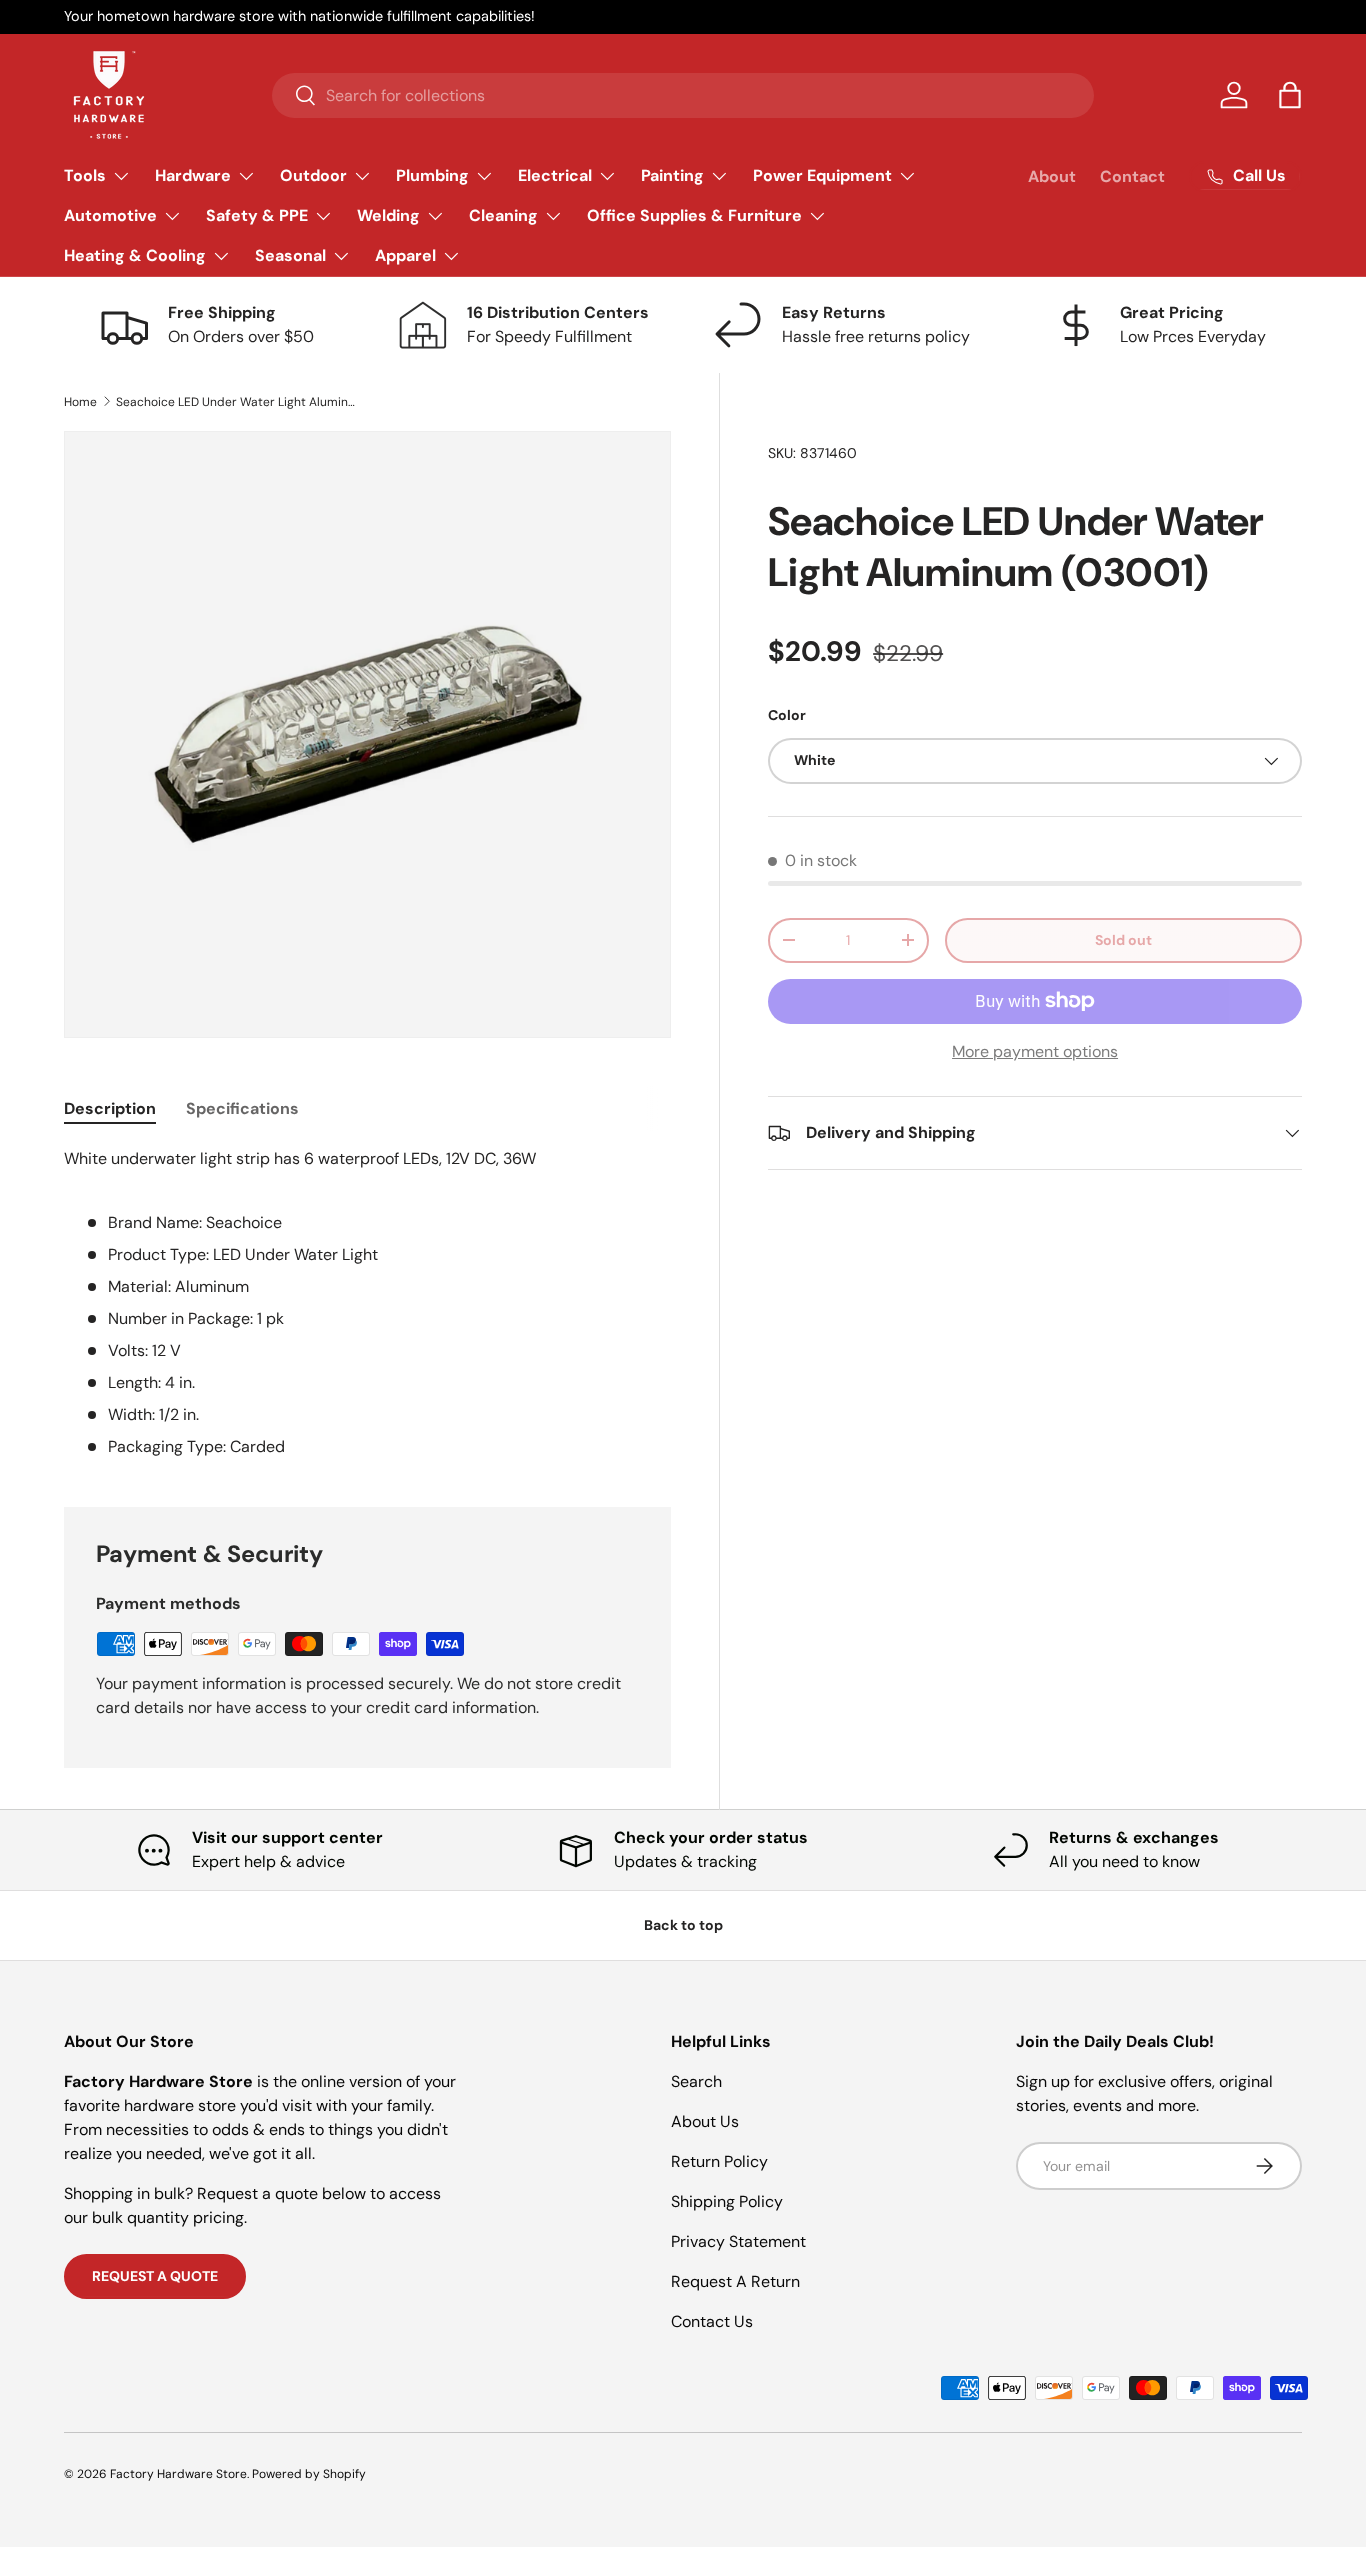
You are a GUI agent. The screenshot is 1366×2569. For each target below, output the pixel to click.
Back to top (683, 1925)
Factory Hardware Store (178, 2474)
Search (696, 2081)
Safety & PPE (257, 215)
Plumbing (432, 175)
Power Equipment (822, 175)
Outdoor (313, 175)
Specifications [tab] (242, 1108)
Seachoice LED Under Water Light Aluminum (236, 402)
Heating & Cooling (135, 255)
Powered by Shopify (309, 2474)
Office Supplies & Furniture (694, 215)
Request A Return (735, 2281)
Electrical (555, 175)
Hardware (193, 175)
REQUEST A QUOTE (155, 2276)
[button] (1290, 95)
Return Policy (719, 2161)
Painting (672, 175)
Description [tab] (110, 1108)
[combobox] (683, 95)
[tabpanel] (367, 1303)
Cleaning (503, 215)
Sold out (1123, 940)
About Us (705, 2121)
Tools (85, 175)
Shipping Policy (727, 2201)
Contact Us (712, 2321)
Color (787, 715)
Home (80, 402)
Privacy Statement (738, 2241)
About (1052, 176)
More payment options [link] (1035, 1051)
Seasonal (290, 255)
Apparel (405, 255)
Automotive (110, 215)
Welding (388, 215)
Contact (1132, 176)
